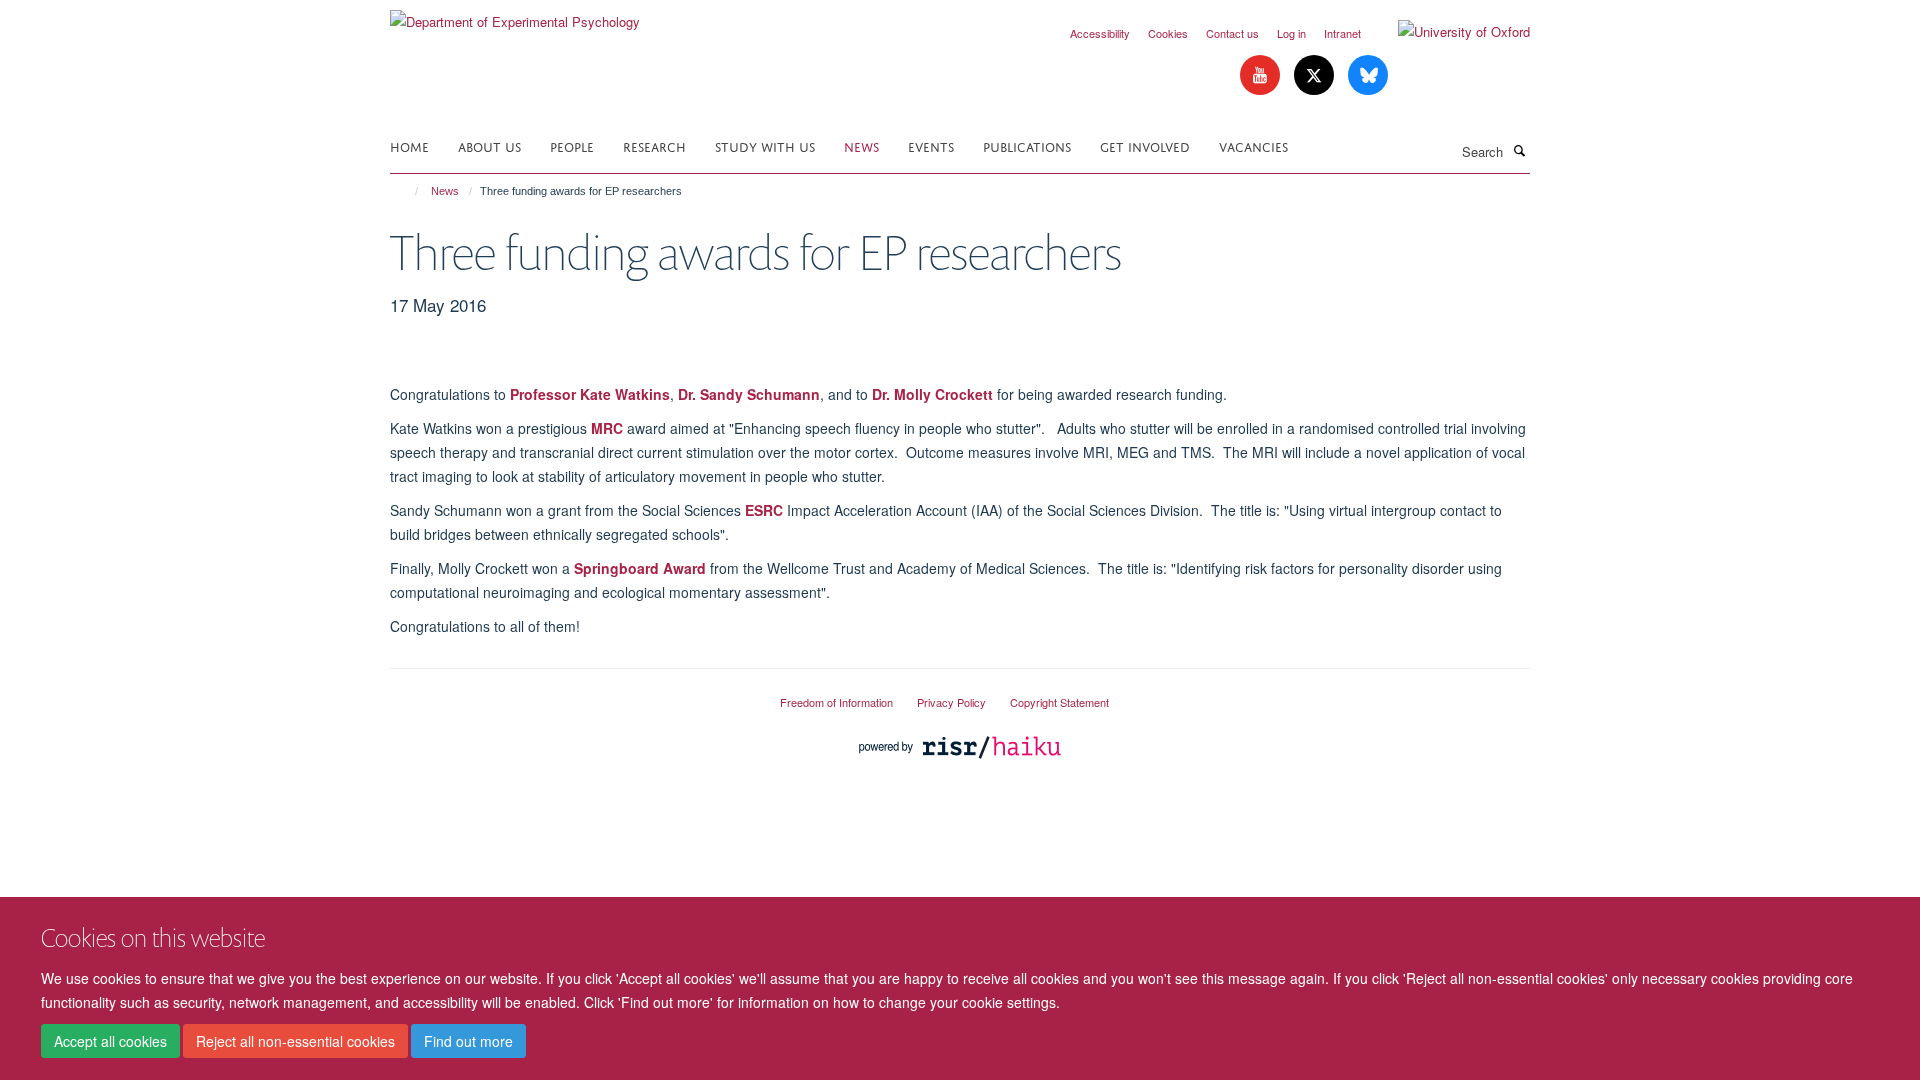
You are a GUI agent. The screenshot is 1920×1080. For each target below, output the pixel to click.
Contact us (1232, 33)
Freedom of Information (836, 702)
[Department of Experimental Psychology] (515, 14)
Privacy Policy (951, 702)
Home (409, 145)
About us (489, 145)
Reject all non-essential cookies (295, 1041)
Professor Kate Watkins (590, 394)
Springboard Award (640, 568)
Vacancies (1253, 145)
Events (931, 145)
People (572, 145)
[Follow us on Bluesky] (1368, 75)
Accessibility (1100, 33)
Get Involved (1145, 145)
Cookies (1168, 33)
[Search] (1519, 150)
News (861, 145)
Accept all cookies (110, 1041)
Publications (1027, 145)
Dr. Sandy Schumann (749, 394)
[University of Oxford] (1449, 32)
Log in (1291, 33)
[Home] (407, 191)
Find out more (468, 1041)
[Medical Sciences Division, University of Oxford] (570, 694)
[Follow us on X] (1316, 75)
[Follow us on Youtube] (1262, 75)
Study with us (765, 145)
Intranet (1342, 33)
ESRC (764, 510)
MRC (607, 428)
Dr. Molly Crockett (932, 394)
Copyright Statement (1059, 702)
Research (654, 145)
